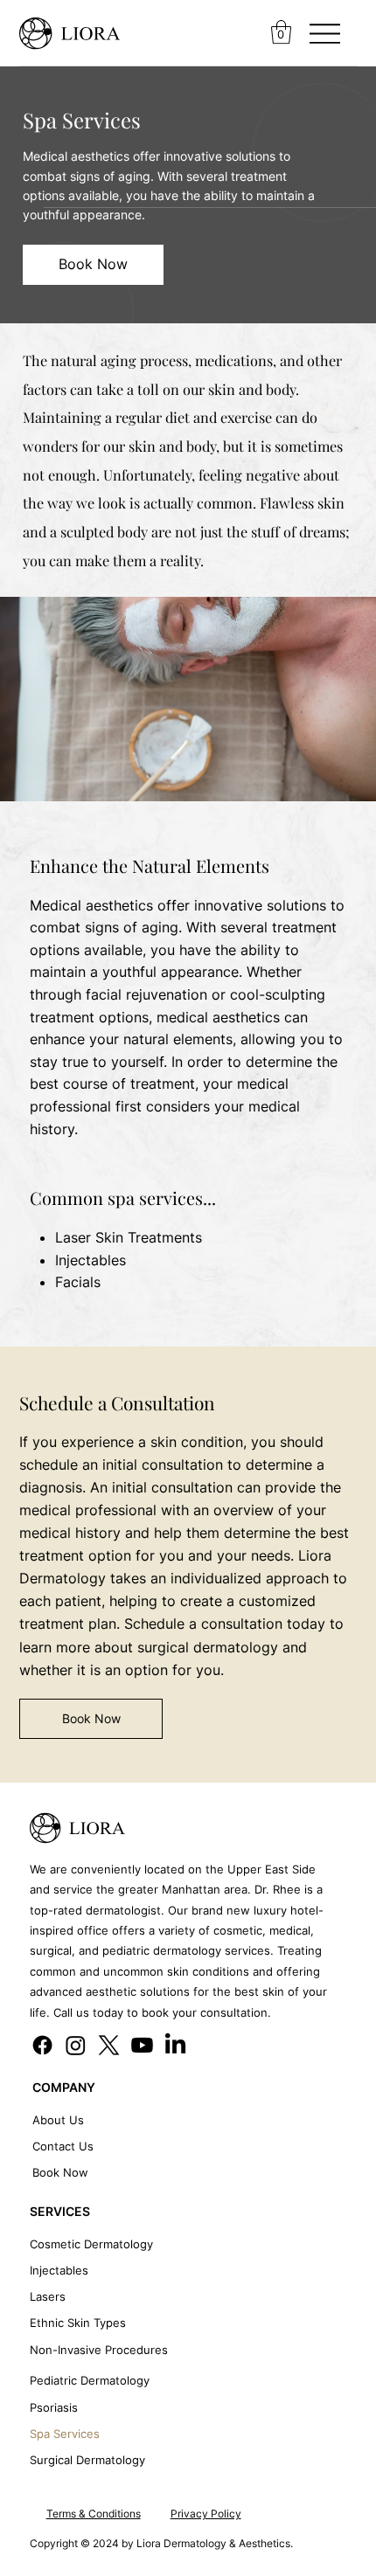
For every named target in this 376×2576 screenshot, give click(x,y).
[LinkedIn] (175, 2045)
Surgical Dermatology (87, 2460)
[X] (109, 2045)
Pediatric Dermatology (90, 2380)
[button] (281, 32)
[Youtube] (142, 2045)
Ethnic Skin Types (78, 2323)
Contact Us (63, 2146)
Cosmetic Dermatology (91, 2244)
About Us (58, 2120)
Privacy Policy (206, 2514)
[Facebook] (42, 2045)
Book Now (60, 2172)
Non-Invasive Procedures (99, 2350)
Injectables (59, 2270)
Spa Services (65, 2434)
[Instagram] (76, 2045)
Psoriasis (54, 2407)
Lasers (48, 2296)
